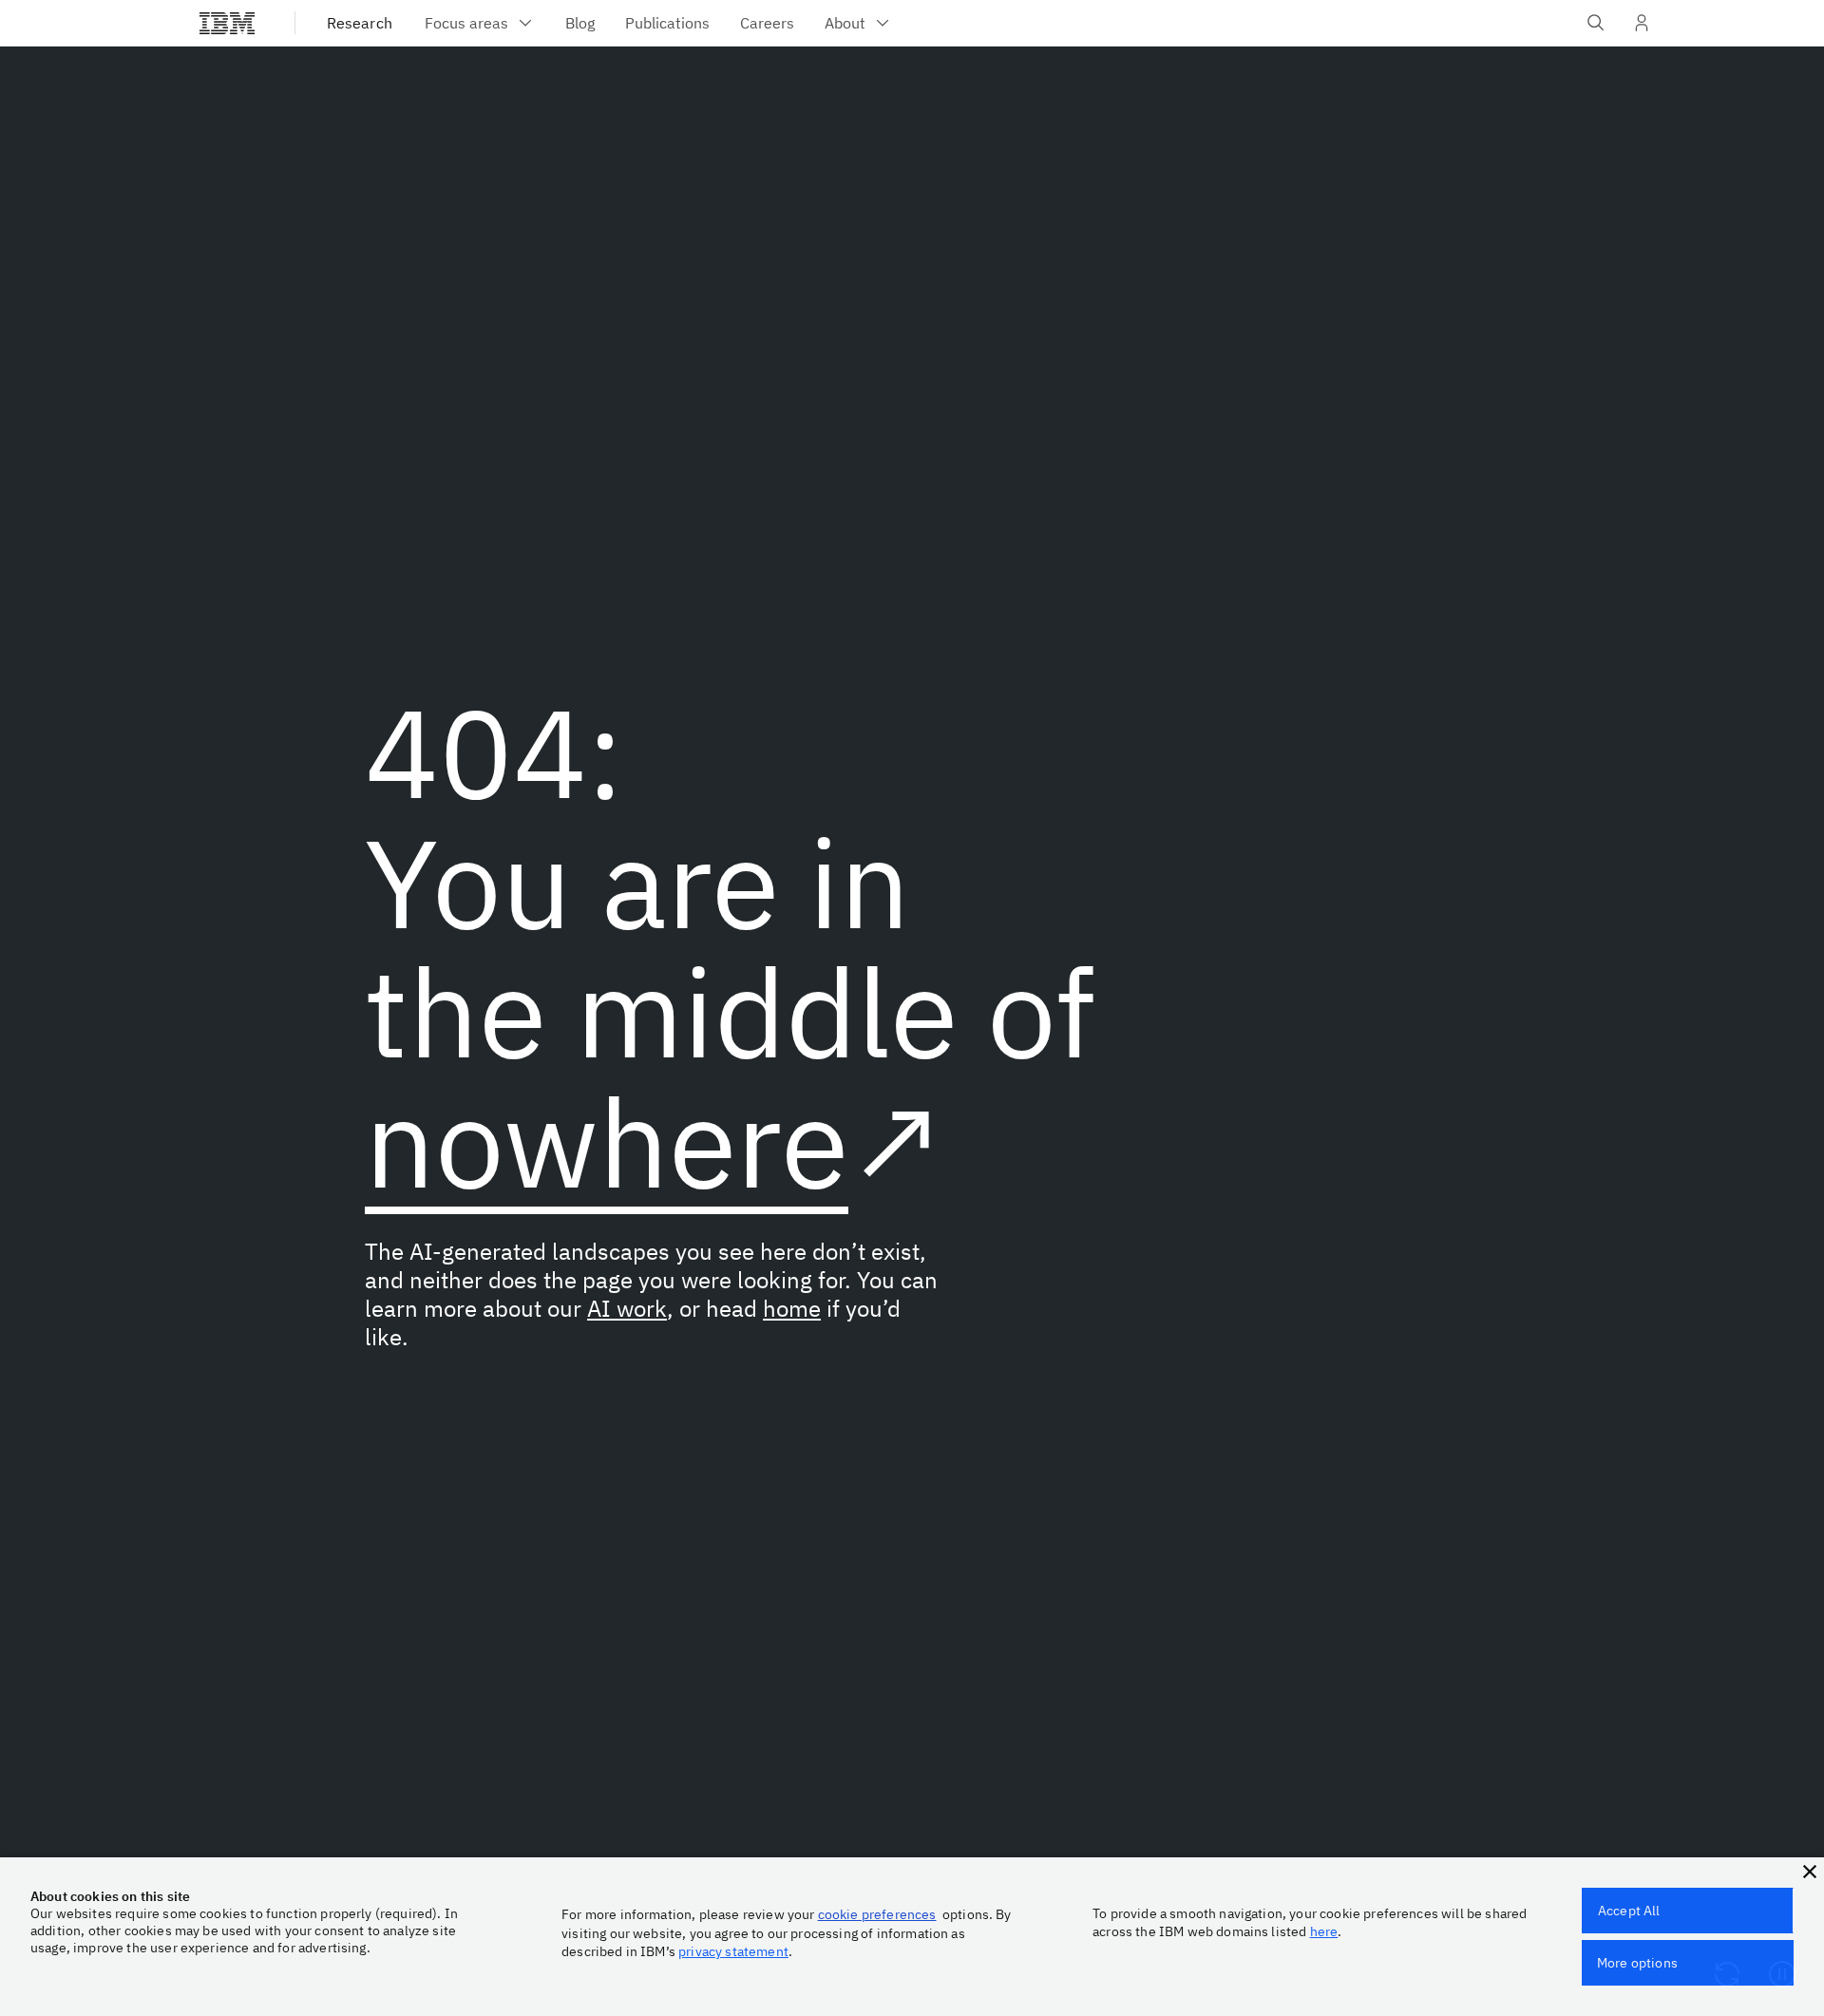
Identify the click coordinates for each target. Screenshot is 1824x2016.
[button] (1810, 1872)
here (1324, 1931)
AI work (627, 1308)
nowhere (607, 1141)
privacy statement (733, 1951)
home (792, 1308)
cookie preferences (877, 1914)
